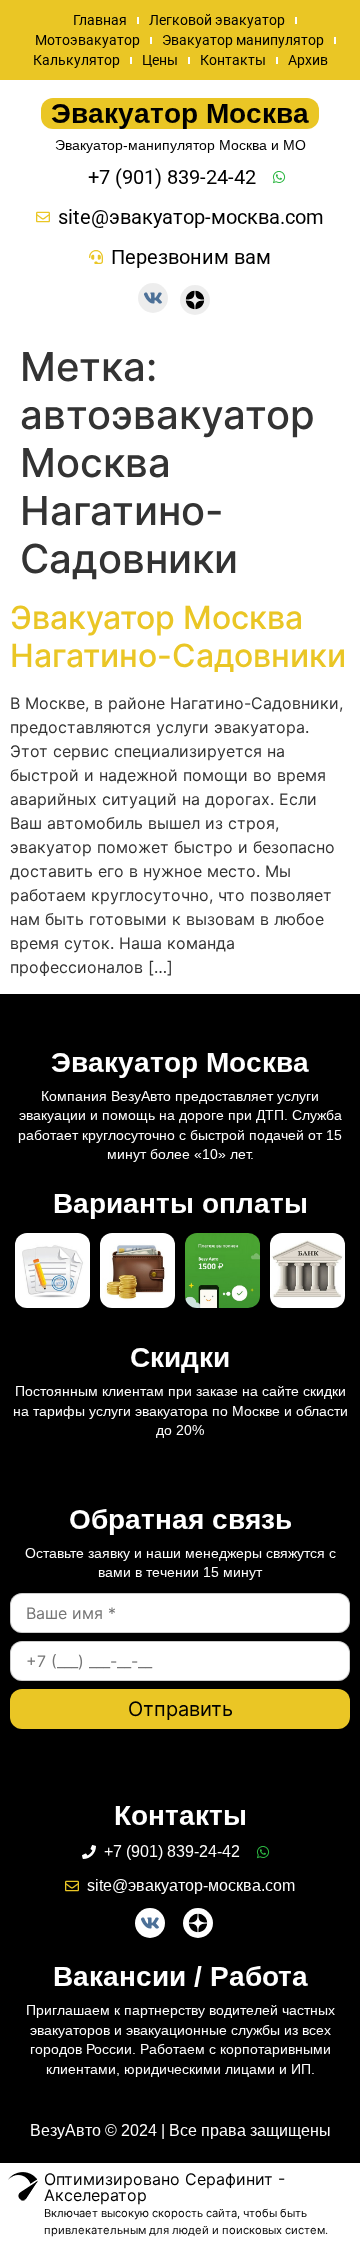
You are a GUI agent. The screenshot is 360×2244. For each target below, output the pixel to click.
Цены (160, 60)
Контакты (233, 60)
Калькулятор (76, 60)
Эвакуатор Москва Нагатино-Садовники (178, 636)
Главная (100, 20)
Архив (308, 60)
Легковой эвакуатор (217, 20)
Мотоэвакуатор (87, 40)
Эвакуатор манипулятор (243, 40)
